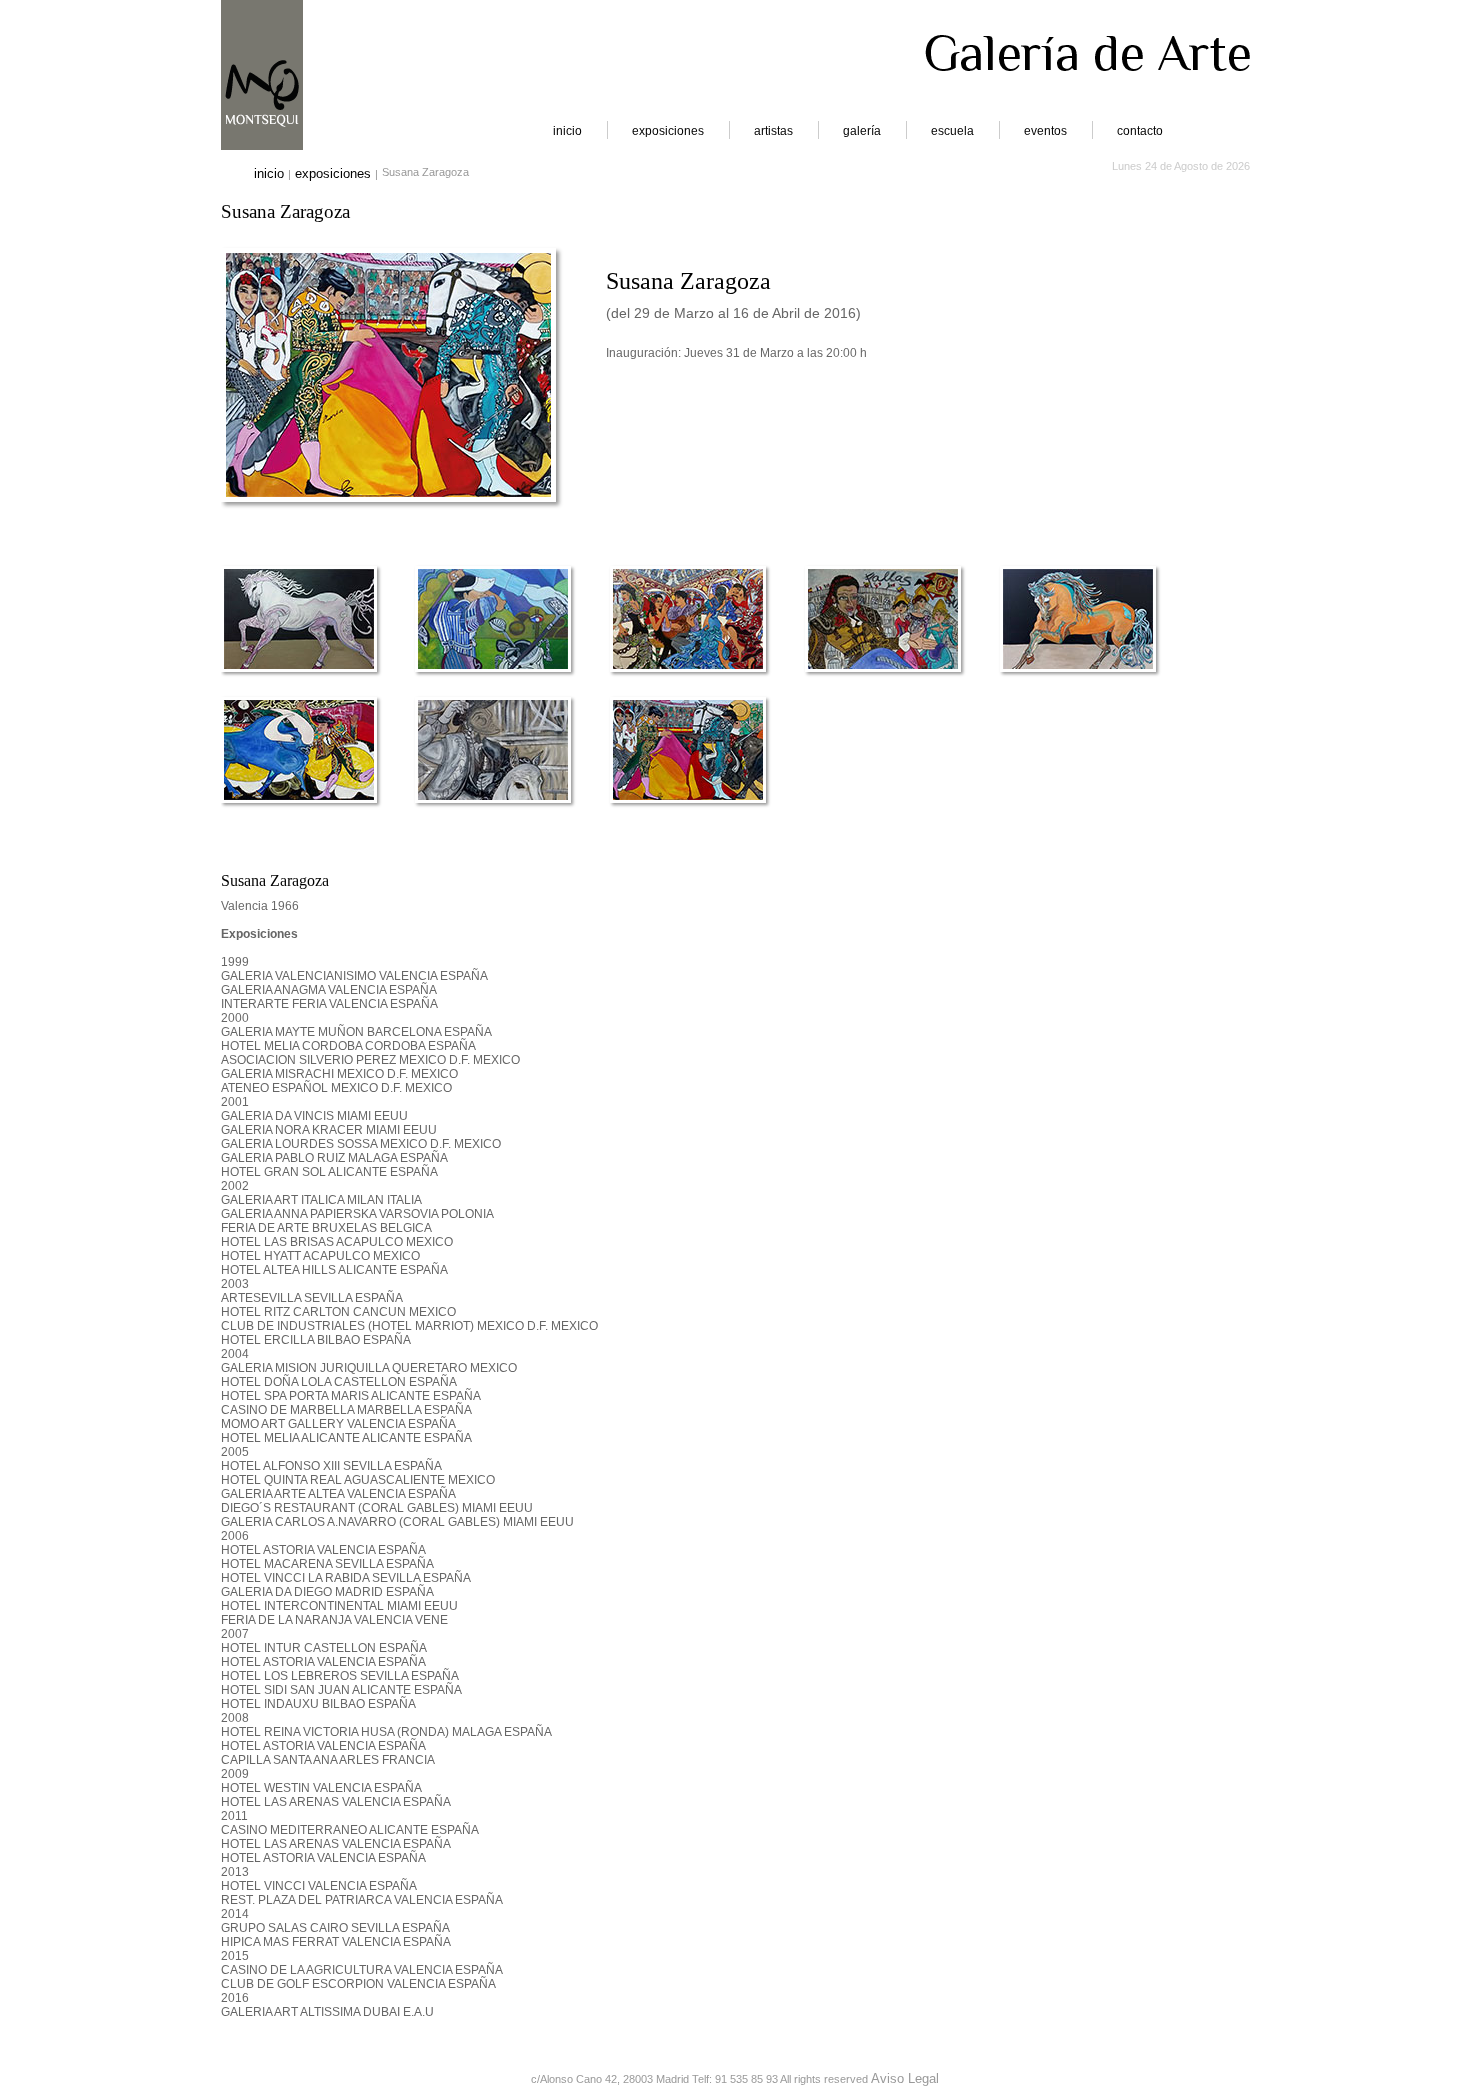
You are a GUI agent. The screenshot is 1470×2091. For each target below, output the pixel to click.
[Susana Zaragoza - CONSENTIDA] (1095, 685)
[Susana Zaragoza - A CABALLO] (510, 816)
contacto (1140, 131)
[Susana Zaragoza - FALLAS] (900, 685)
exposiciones (668, 131)
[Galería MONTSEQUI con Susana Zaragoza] (388, 490)
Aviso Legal (905, 2078)
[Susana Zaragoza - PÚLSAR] (316, 685)
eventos (1045, 131)
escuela (952, 131)
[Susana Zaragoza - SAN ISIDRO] (705, 816)
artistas (773, 131)
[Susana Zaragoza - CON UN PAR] (316, 816)
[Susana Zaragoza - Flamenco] (705, 685)
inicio (567, 131)
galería (862, 131)
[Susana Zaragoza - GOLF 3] (510, 685)
